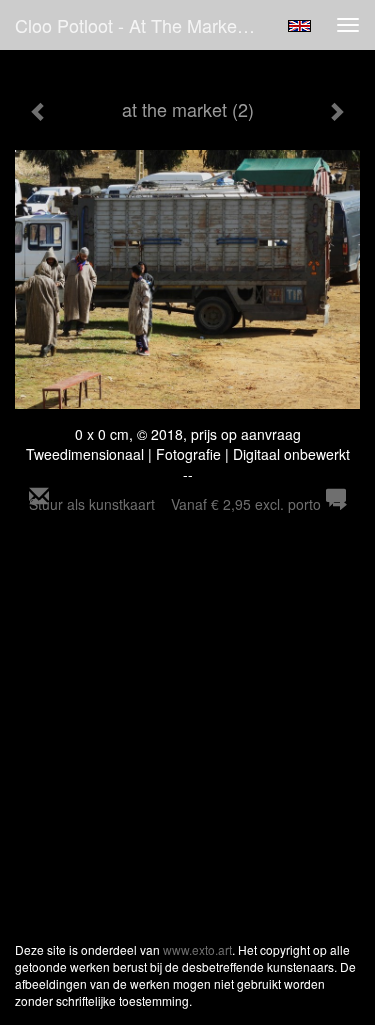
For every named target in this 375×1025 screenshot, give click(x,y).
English (299, 26)
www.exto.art (197, 949)
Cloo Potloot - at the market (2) (142, 25)
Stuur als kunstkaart (175, 504)
